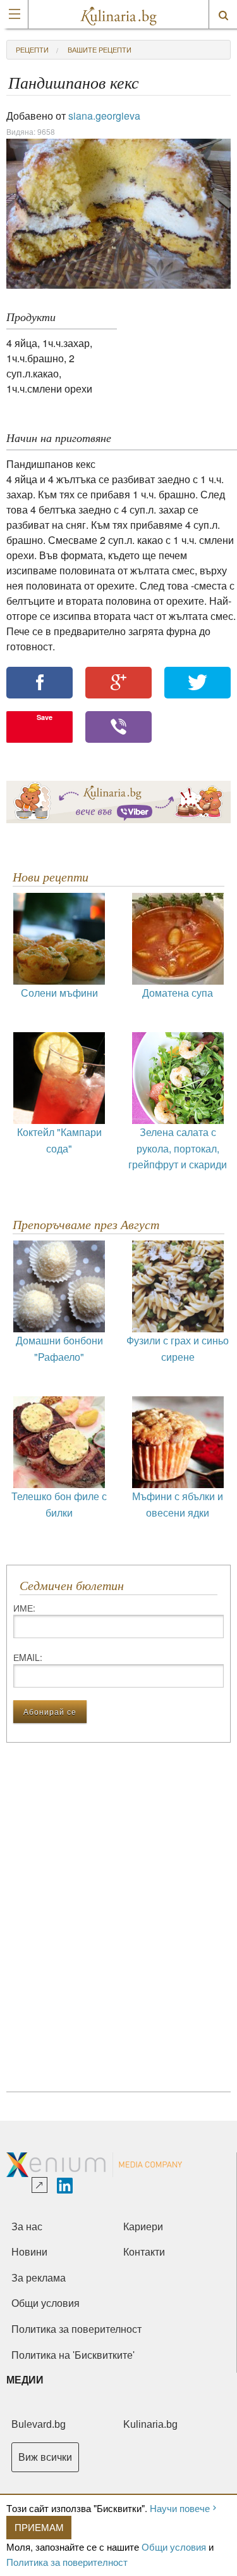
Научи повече (180, 2508)
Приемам (39, 2527)
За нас (27, 2227)
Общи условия (174, 2547)
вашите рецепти (100, 49)
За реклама (39, 2278)
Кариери (143, 2227)
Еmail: (28, 1657)
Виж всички (45, 2457)
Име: (24, 1608)
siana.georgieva (104, 116)
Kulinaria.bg (150, 2424)
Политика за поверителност (67, 2562)
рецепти (32, 49)
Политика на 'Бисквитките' (73, 2355)
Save (45, 717)
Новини (29, 2252)
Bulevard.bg (39, 2424)
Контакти (144, 2252)
